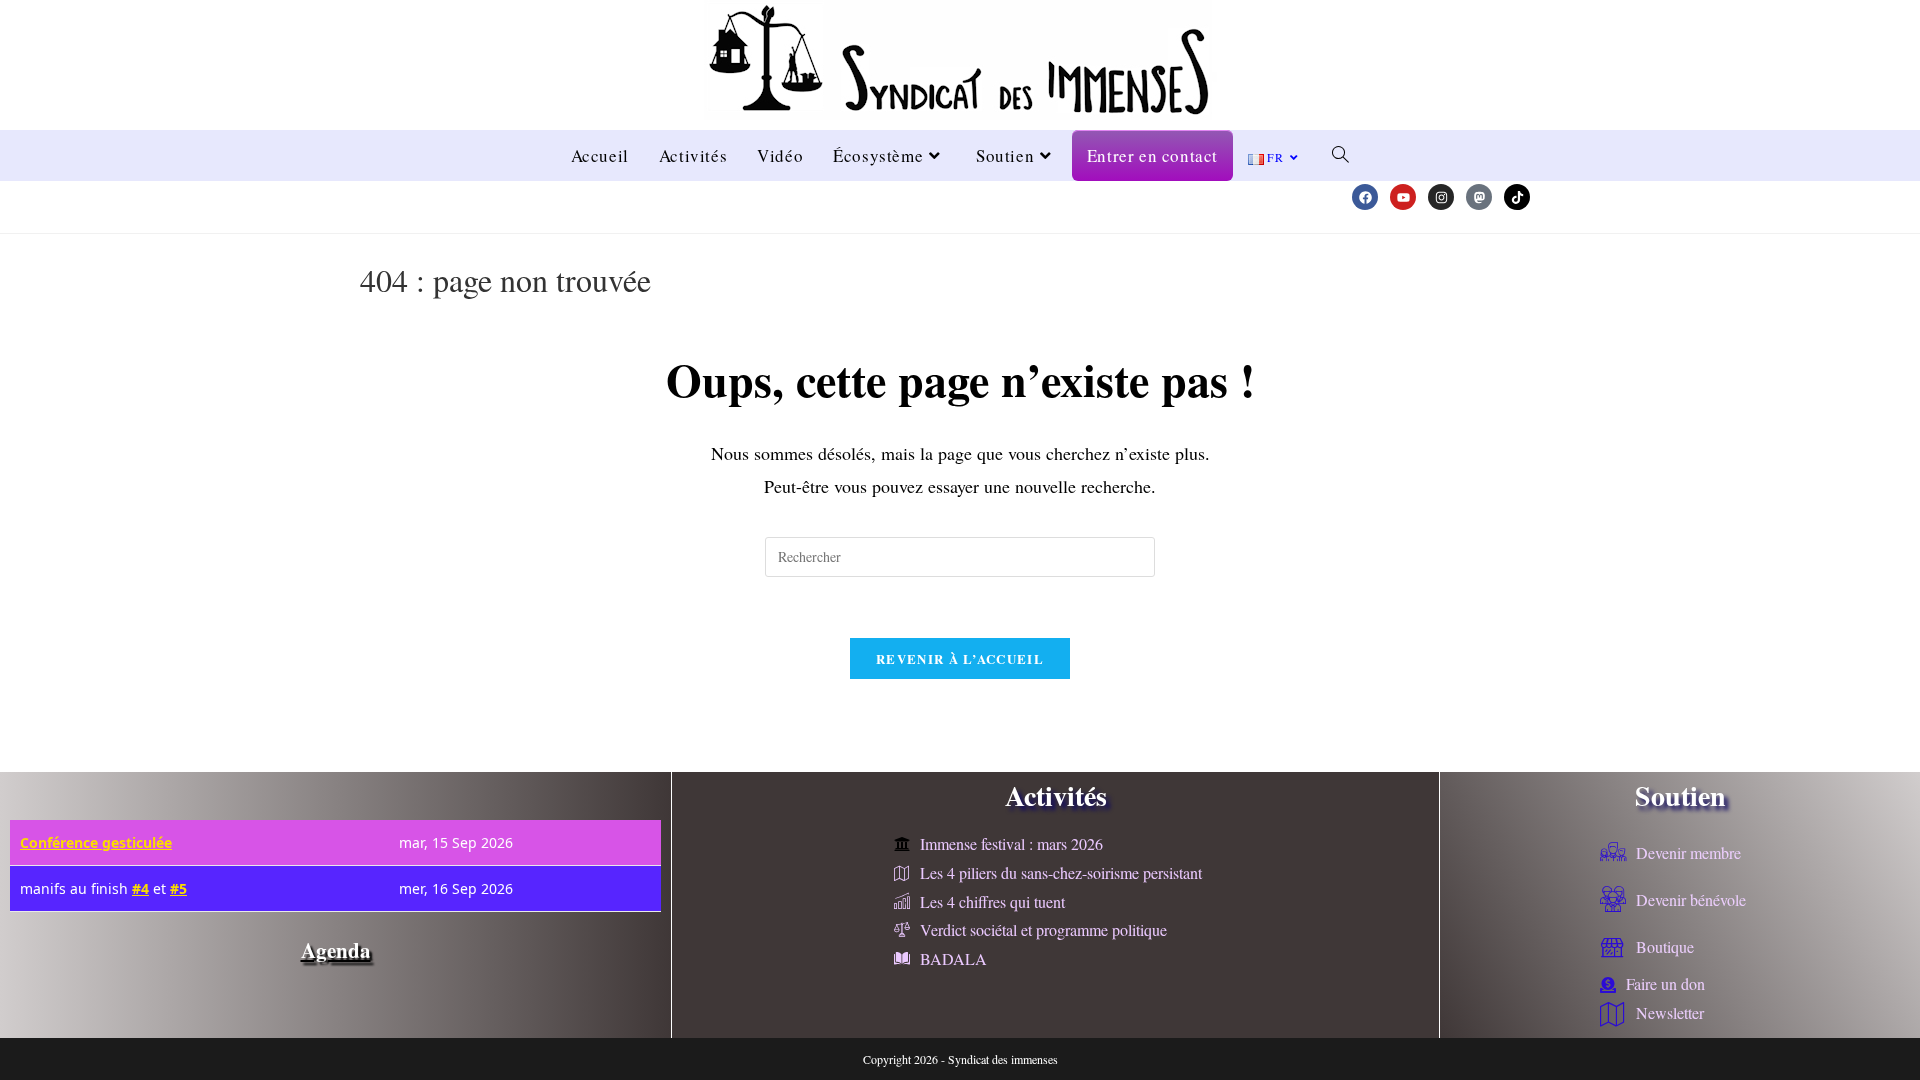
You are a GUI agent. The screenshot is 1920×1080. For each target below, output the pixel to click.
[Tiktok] (1517, 197)
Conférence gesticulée (96, 842)
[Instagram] (1441, 197)
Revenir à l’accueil (960, 658)
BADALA (953, 958)
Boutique (1665, 946)
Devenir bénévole (1691, 899)
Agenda (336, 950)
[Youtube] (1403, 197)
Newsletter (1670, 1012)
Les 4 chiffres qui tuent (992, 901)
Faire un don (1665, 983)
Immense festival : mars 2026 (1011, 843)
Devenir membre (1688, 852)
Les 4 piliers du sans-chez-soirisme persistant (1061, 872)
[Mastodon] (1479, 197)
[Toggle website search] (1340, 155)
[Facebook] (1365, 197)
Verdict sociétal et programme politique (1043, 929)
